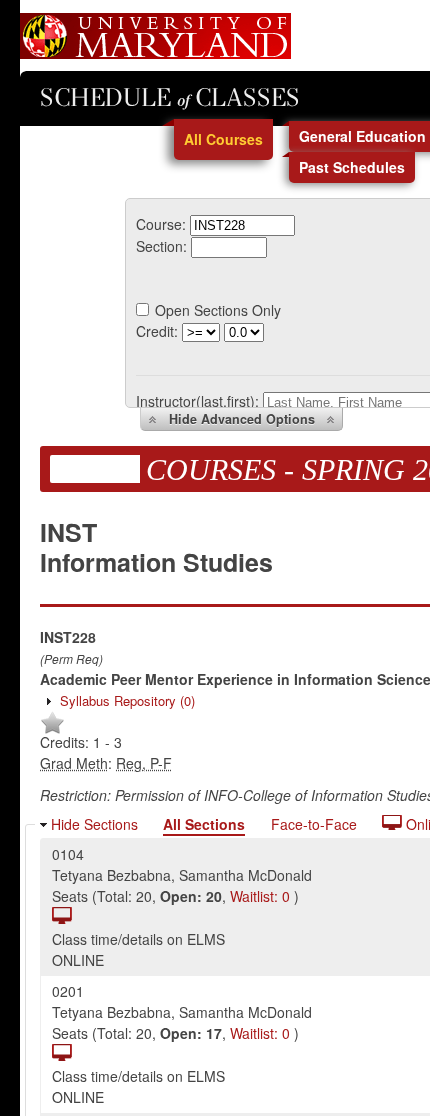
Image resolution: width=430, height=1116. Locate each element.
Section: (161, 246)
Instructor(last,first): (197, 401)
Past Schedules (352, 167)
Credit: (157, 331)
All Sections (204, 824)
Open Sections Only (218, 310)
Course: (161, 224)
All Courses (223, 139)
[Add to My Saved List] (52, 730)
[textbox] (242, 225)
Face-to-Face (314, 824)
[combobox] (242, 224)
